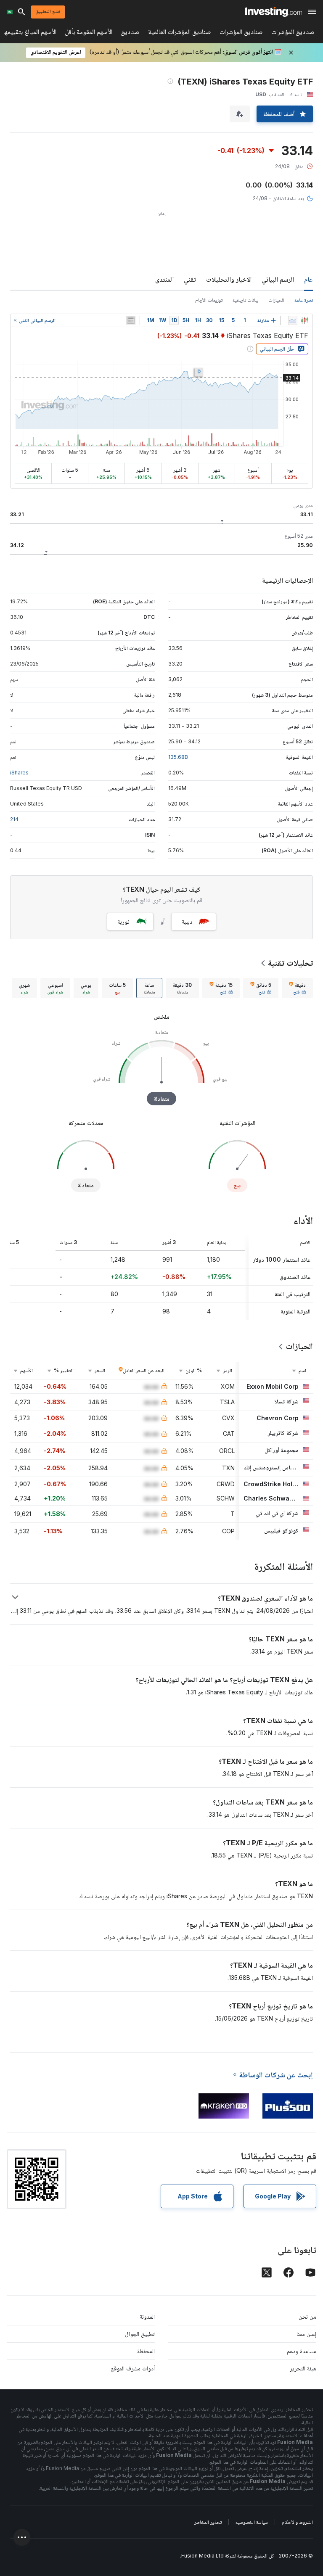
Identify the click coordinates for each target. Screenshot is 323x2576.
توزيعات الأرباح (209, 300)
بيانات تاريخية (245, 300)
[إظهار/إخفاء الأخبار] (131, 320)
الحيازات (276, 300)
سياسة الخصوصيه (252, 2522)
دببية (187, 921)
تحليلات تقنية (290, 963)
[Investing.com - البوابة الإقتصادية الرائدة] (274, 12)
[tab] (297, 988)
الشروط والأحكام (297, 2522)
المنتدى (164, 279)
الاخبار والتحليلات (229, 279)
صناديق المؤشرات (293, 33)
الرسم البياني (278, 279)
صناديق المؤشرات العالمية (180, 33)
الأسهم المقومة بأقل (89, 33)
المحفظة (146, 2351)
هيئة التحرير (303, 2368)
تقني (190, 279)
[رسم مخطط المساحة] (293, 320)
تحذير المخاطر (208, 2522)
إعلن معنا (306, 2334)
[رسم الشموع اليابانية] (304, 320)
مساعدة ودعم (302, 2351)
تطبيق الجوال (140, 2334)
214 (14, 819)
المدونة (147, 2316)
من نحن (307, 2316)
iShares (19, 773)
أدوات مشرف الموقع (133, 2368)
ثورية (123, 921)
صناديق (130, 33)
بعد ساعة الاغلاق (288, 198)
